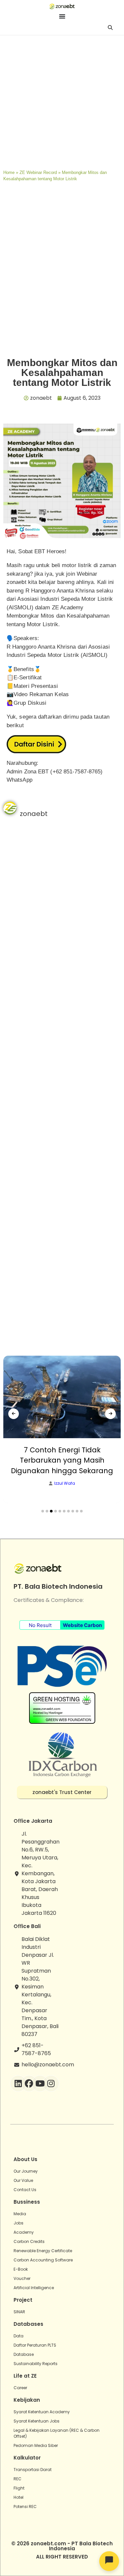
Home (9, 172)
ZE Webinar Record (38, 172)
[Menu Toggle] (62, 16)
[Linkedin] (18, 2084)
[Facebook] (29, 2084)
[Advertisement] (62, 101)
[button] (43, 1511)
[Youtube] (40, 2084)
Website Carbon (82, 1625)
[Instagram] (51, 2084)
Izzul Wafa (65, 1483)
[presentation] (14, 1414)
